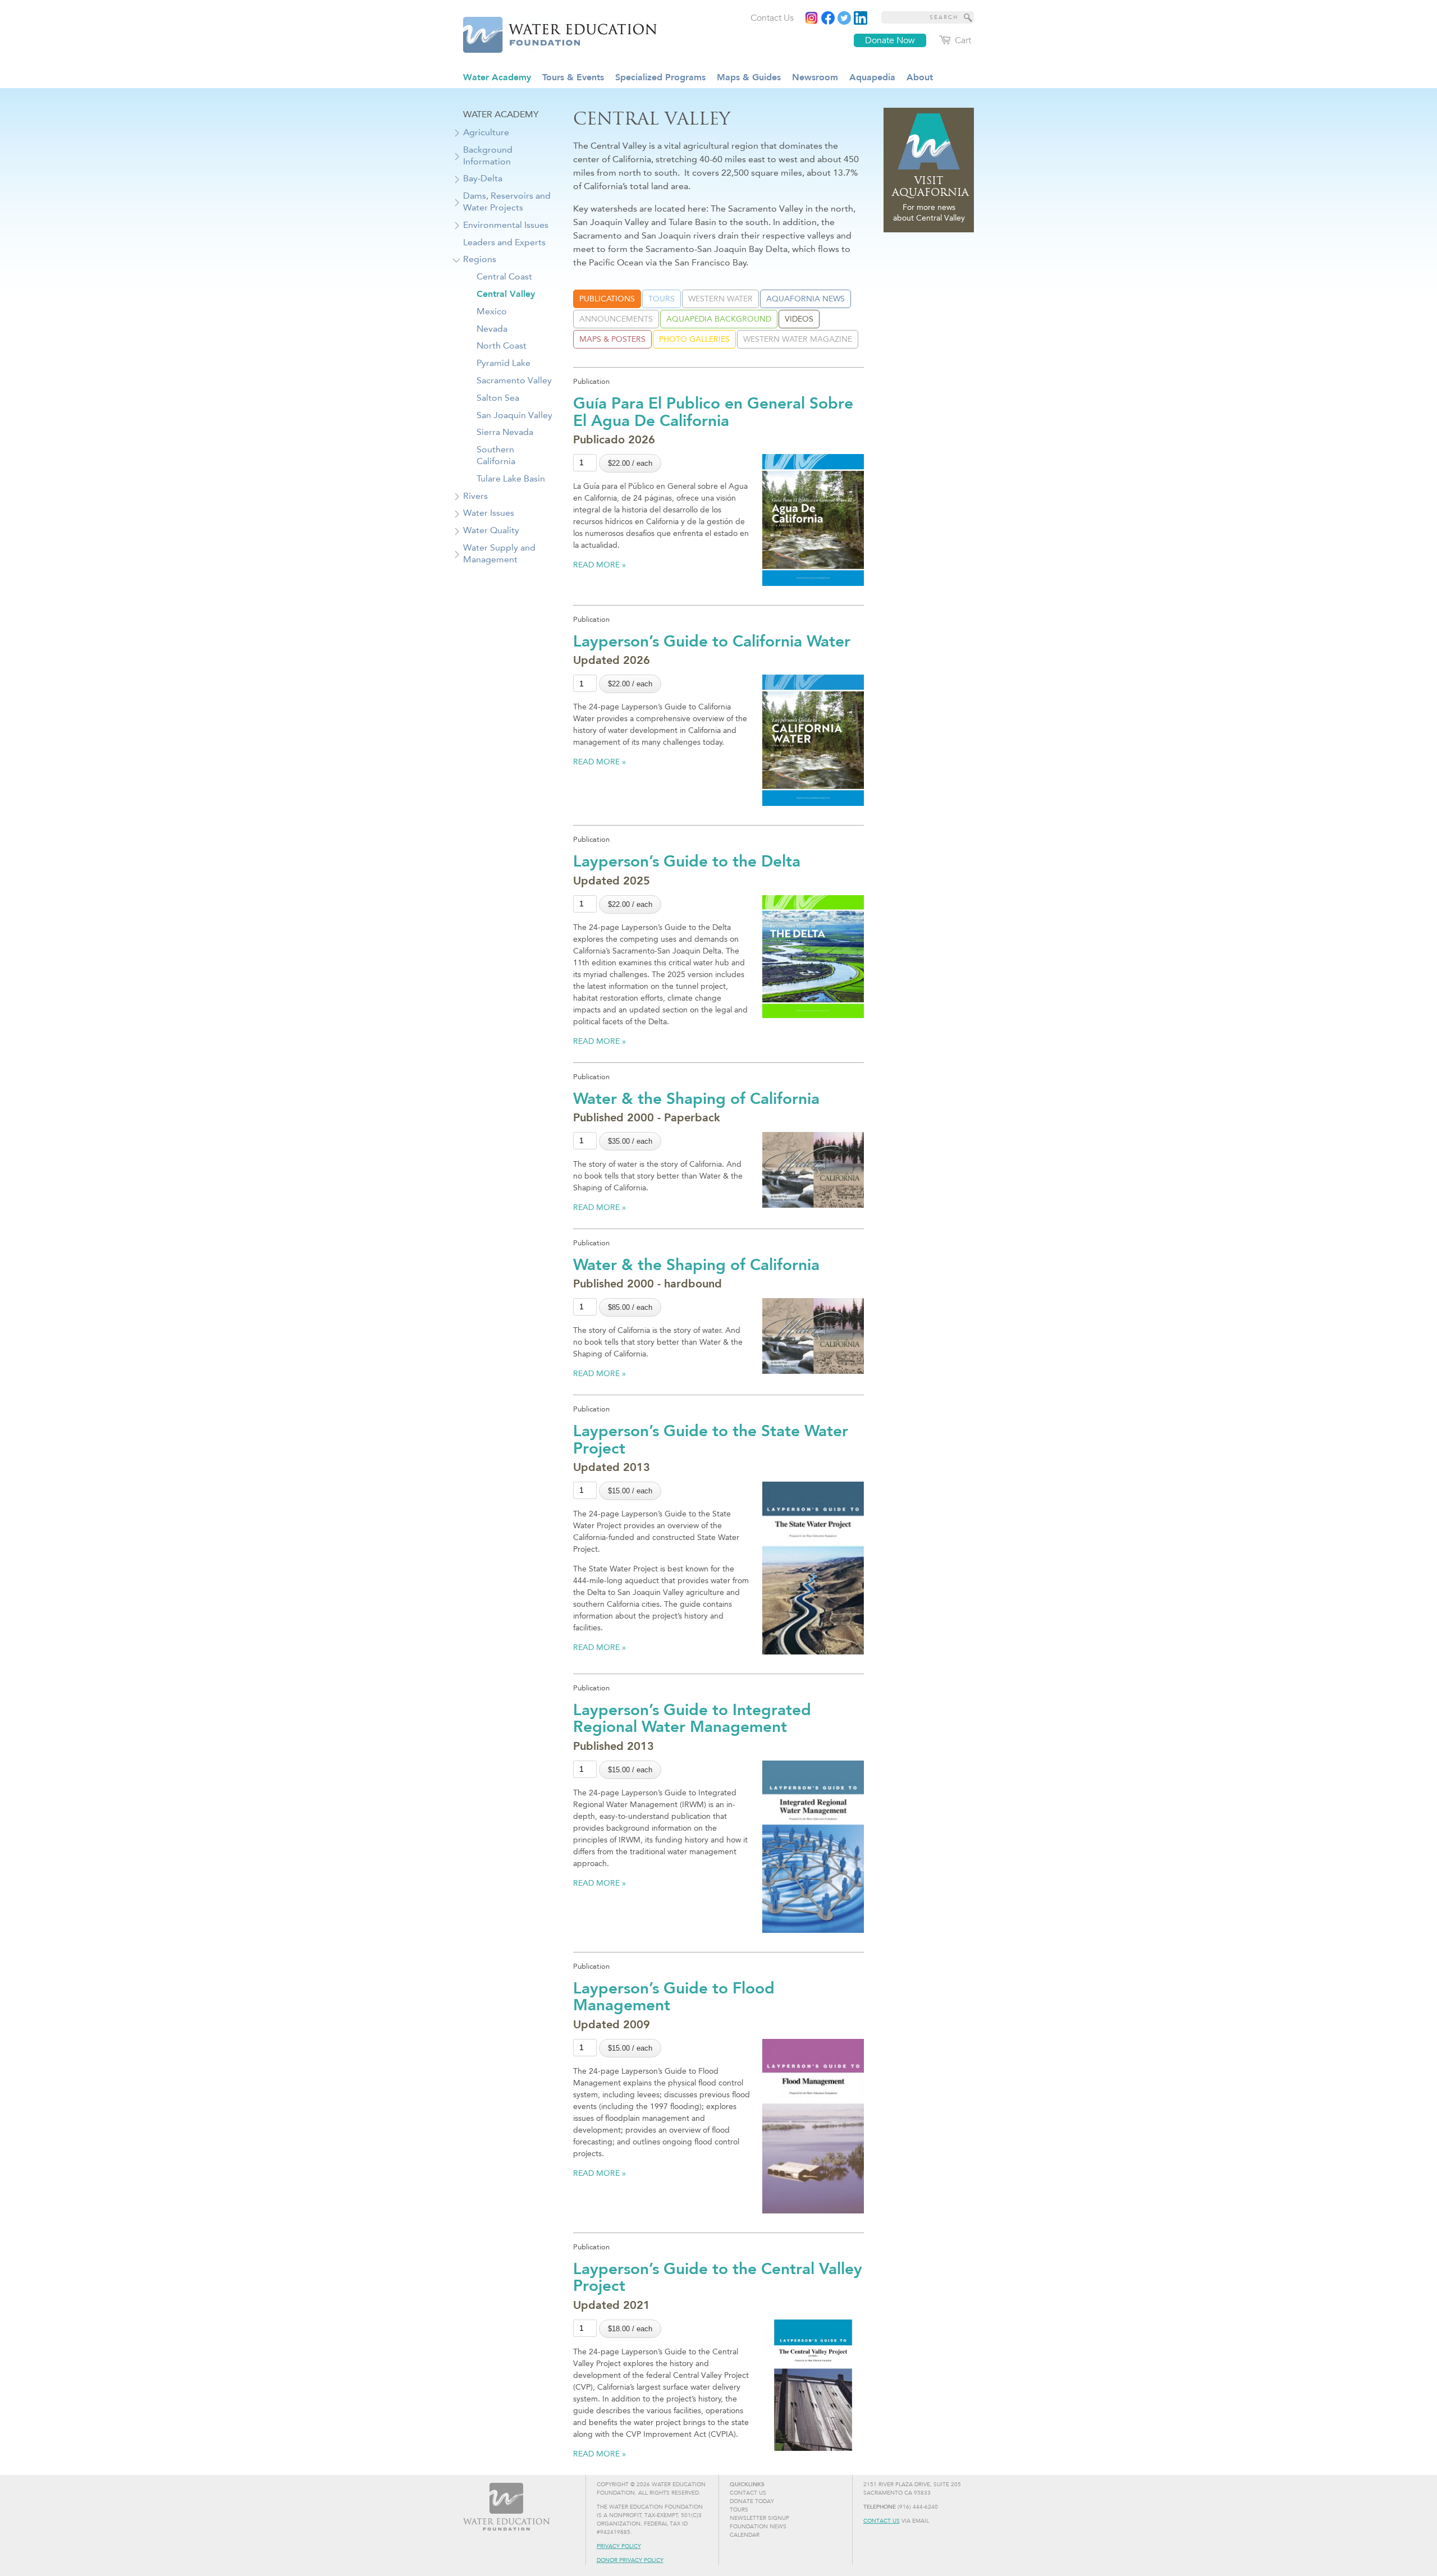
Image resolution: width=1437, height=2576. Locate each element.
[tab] (607, 299)
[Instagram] (812, 18)
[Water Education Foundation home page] (553, 33)
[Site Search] (968, 17)
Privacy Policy (619, 2546)
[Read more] (861, 18)
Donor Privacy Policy (630, 2560)
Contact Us (882, 2521)
